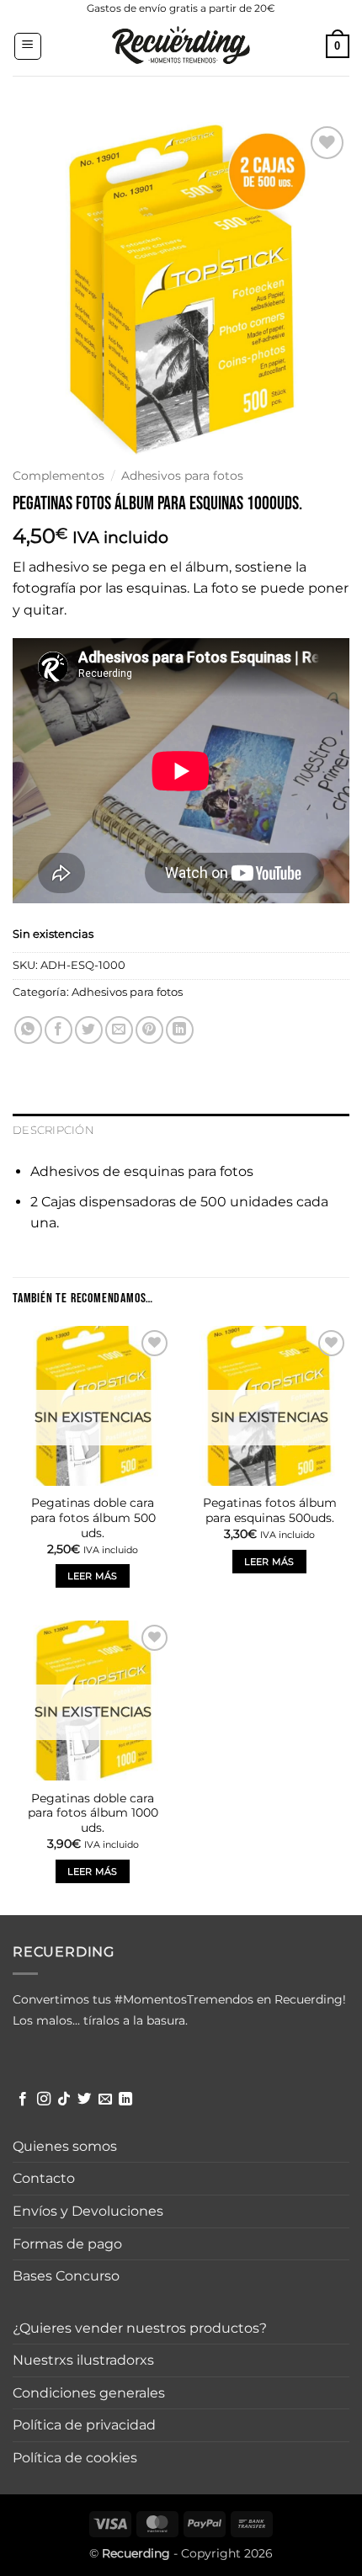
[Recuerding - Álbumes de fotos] (181, 46)
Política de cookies (75, 2458)
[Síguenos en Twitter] (84, 2100)
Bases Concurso (66, 2276)
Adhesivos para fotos (182, 476)
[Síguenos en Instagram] (44, 2100)
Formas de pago (67, 2244)
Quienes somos (65, 2146)
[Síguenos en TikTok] (64, 2100)
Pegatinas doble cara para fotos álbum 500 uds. (93, 1517)
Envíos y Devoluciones (88, 2211)
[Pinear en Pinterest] (149, 1030)
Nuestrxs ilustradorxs (83, 2360)
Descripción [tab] (53, 1130)
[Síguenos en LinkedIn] (125, 2100)
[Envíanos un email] (105, 2100)
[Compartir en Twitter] (89, 1030)
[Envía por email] (119, 1030)
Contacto (44, 2178)
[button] (28, 46)
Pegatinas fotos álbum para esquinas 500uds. (270, 1510)
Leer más (93, 1576)
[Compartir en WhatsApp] (28, 1030)
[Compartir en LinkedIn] (180, 1030)
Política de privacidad (84, 2425)
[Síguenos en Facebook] (23, 2100)
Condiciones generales (89, 2393)
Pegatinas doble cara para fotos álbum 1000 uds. (93, 1813)
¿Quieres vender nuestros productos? (140, 2328)
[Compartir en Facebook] (59, 1030)
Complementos (59, 476)
